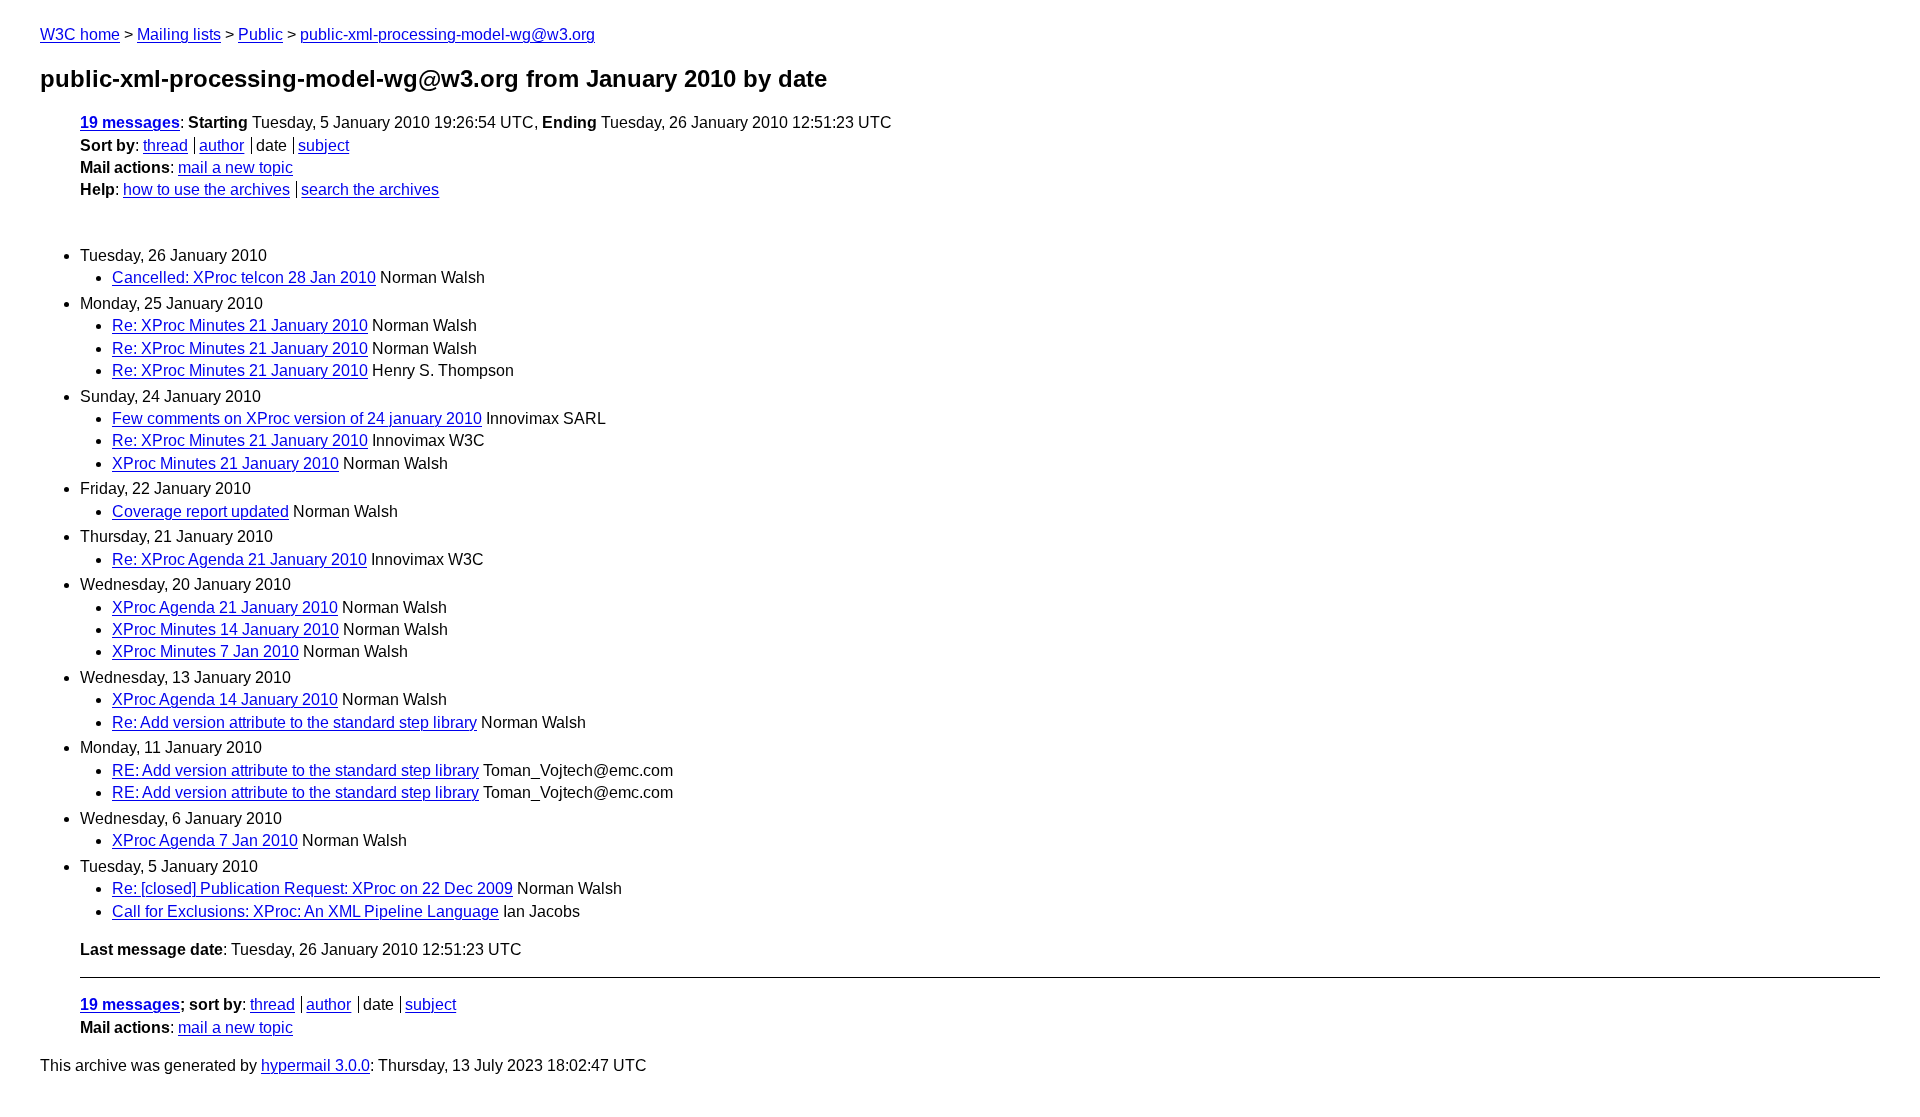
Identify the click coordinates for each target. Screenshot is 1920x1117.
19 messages (130, 122)
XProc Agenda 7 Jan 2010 (205, 840)
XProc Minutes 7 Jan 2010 (205, 651)
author (221, 145)
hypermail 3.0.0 (315, 1065)
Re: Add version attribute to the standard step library (294, 722)
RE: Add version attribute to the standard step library (295, 770)
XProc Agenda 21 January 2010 (225, 607)
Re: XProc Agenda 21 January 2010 (239, 559)
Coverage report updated (200, 511)
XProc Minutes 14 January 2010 (225, 629)
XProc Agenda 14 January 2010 (225, 699)
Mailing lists (179, 34)
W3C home (80, 34)
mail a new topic (235, 167)
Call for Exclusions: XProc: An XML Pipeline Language (305, 911)
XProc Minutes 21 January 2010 (225, 463)
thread (165, 145)
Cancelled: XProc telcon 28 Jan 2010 (244, 277)
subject (323, 145)
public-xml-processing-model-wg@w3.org (447, 34)
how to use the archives (206, 189)
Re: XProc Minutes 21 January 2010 (240, 325)
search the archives (370, 189)
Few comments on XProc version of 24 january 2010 (297, 418)
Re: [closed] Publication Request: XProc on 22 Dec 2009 (312, 888)
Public (260, 34)
